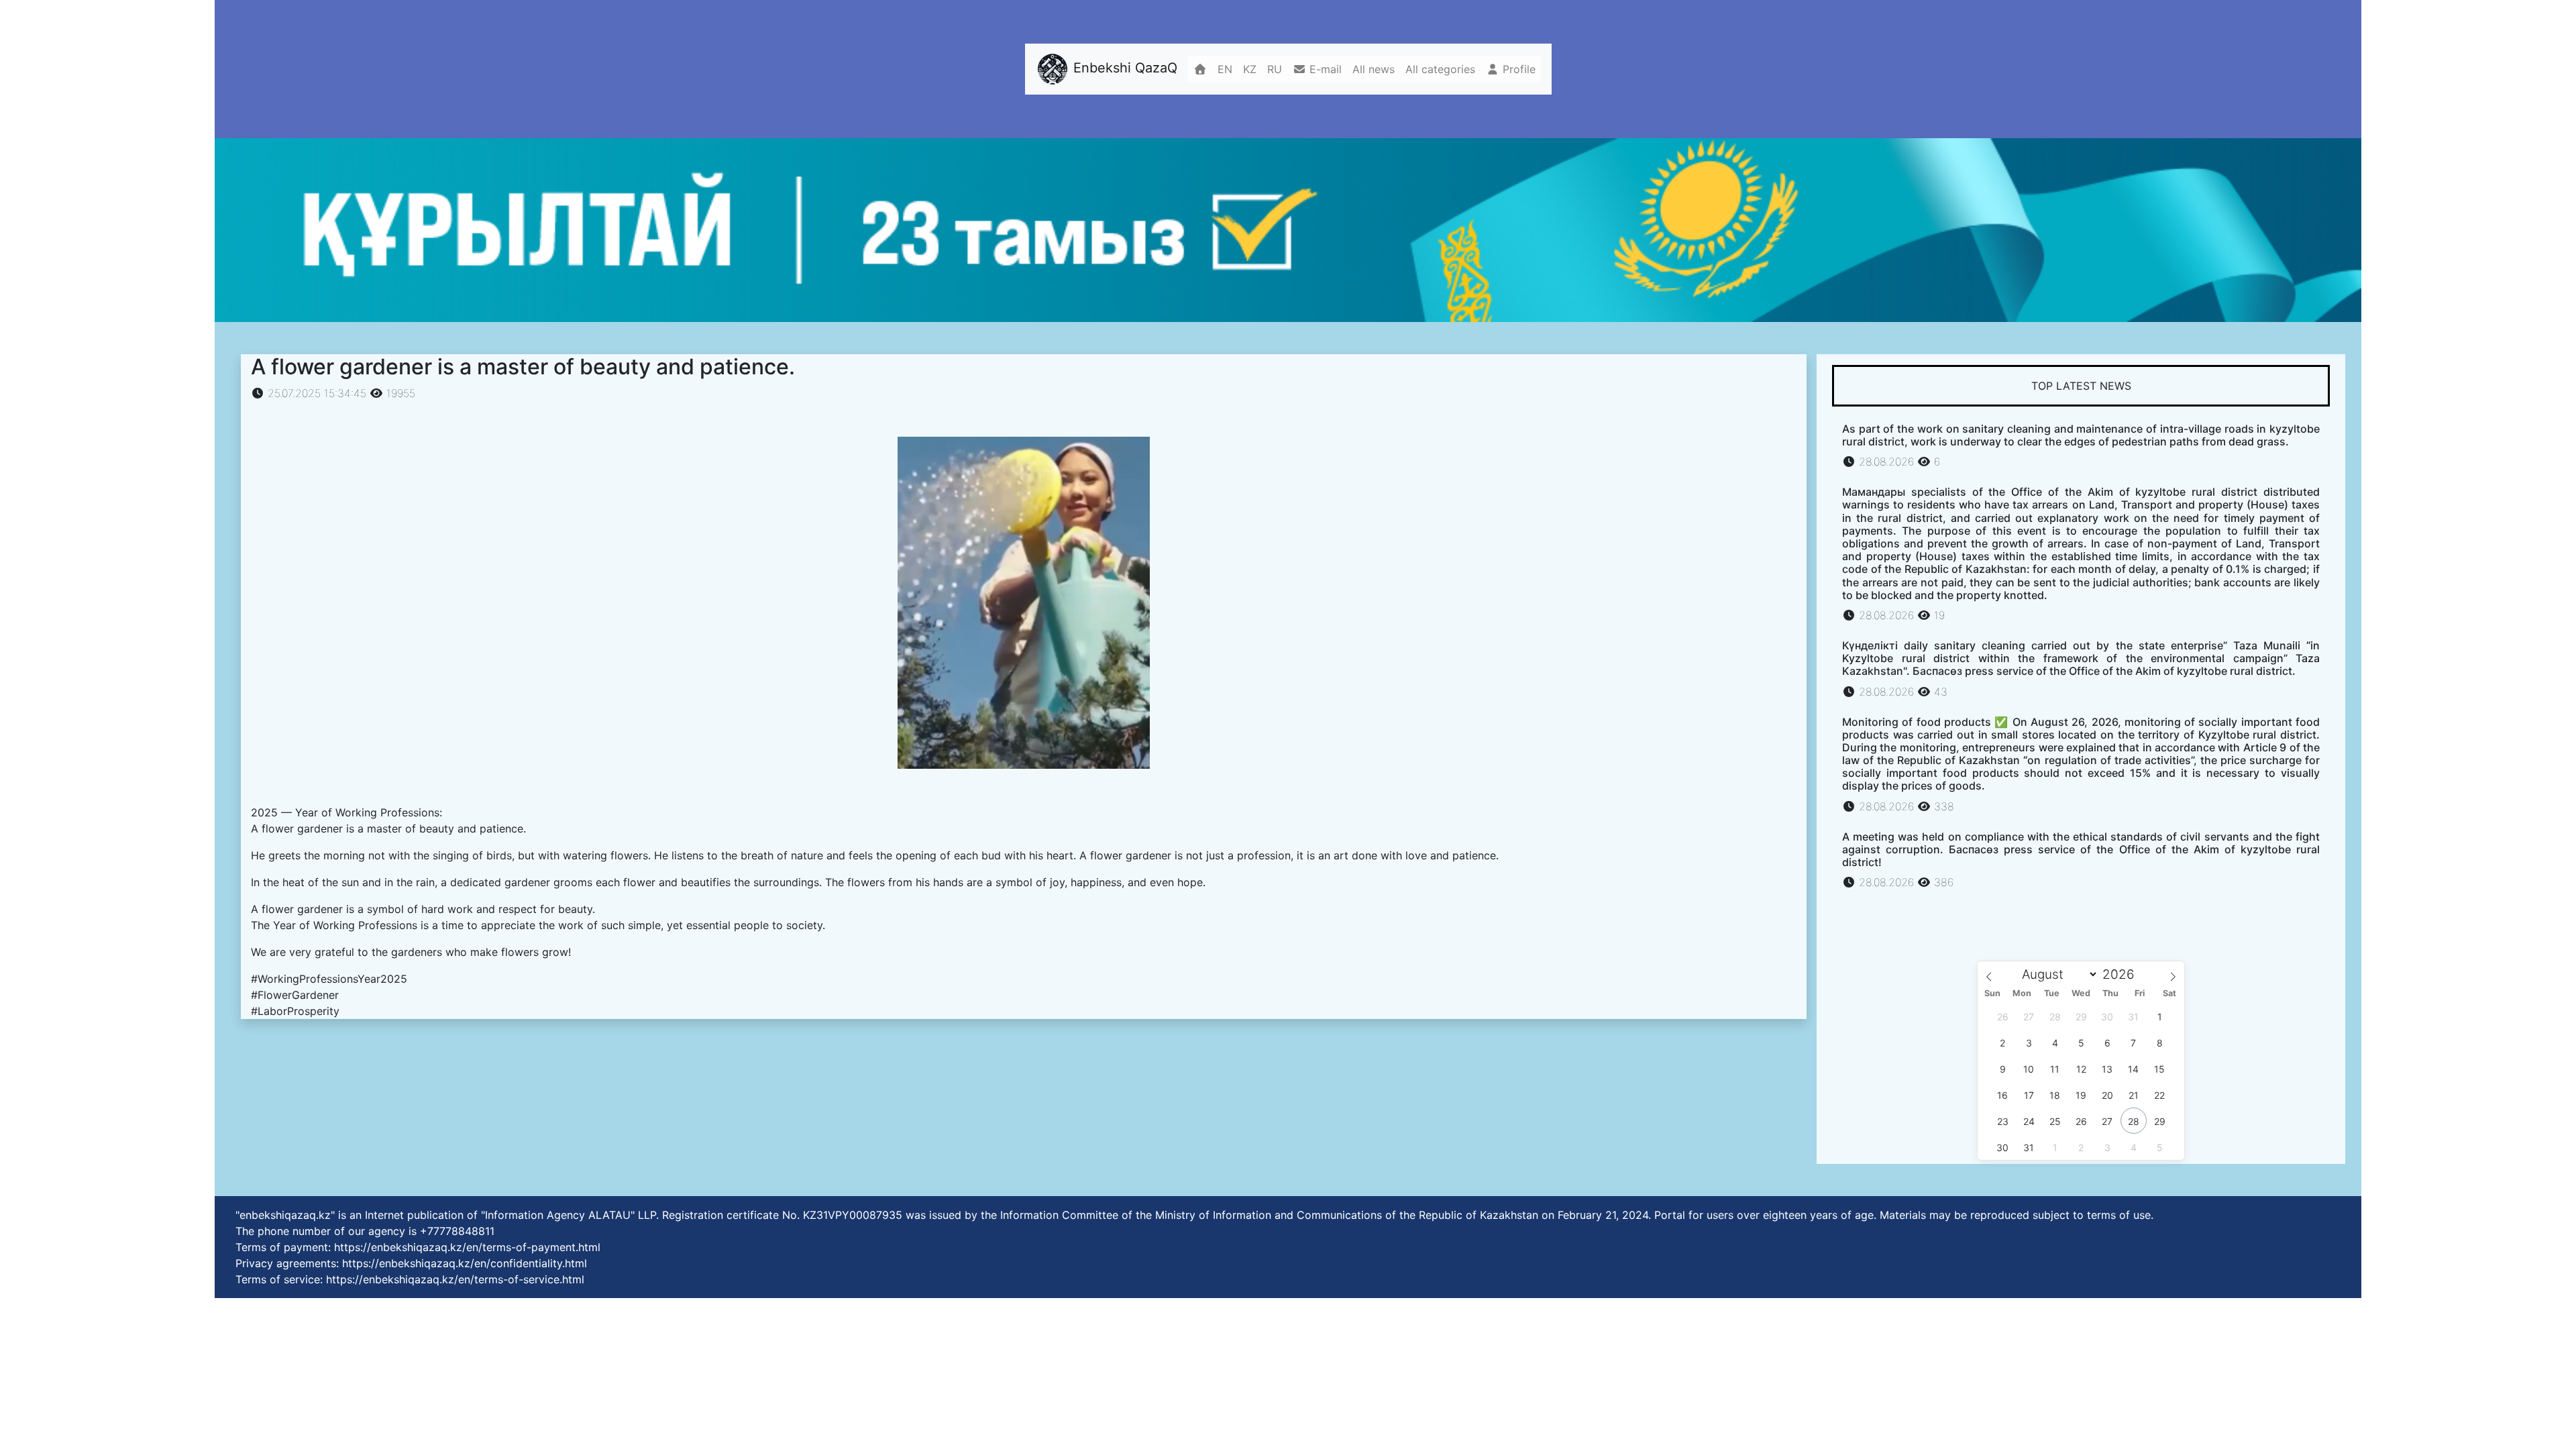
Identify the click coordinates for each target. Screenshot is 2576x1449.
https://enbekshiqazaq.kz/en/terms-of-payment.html (467, 1247)
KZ (1250, 69)
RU (1275, 69)
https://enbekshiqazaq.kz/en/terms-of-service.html (455, 1279)
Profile (1517, 69)
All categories (1440, 69)
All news (1374, 69)
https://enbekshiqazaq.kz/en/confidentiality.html (465, 1263)
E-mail (1324, 69)
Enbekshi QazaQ (1123, 68)
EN (1225, 69)
